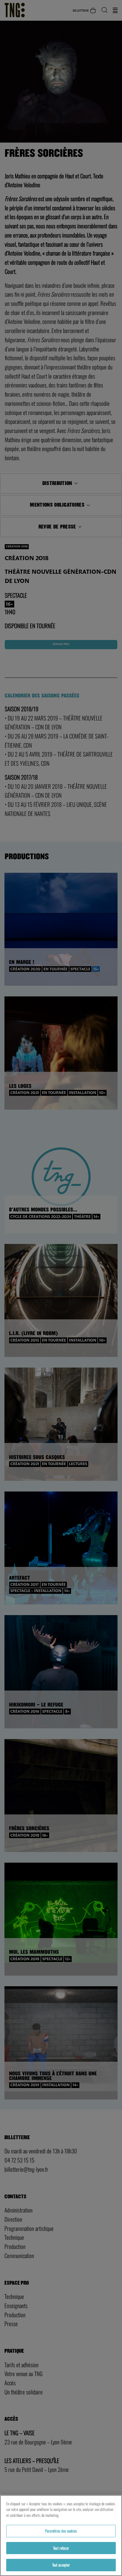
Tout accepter (61, 2565)
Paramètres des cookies (61, 2531)
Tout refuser (61, 2548)
